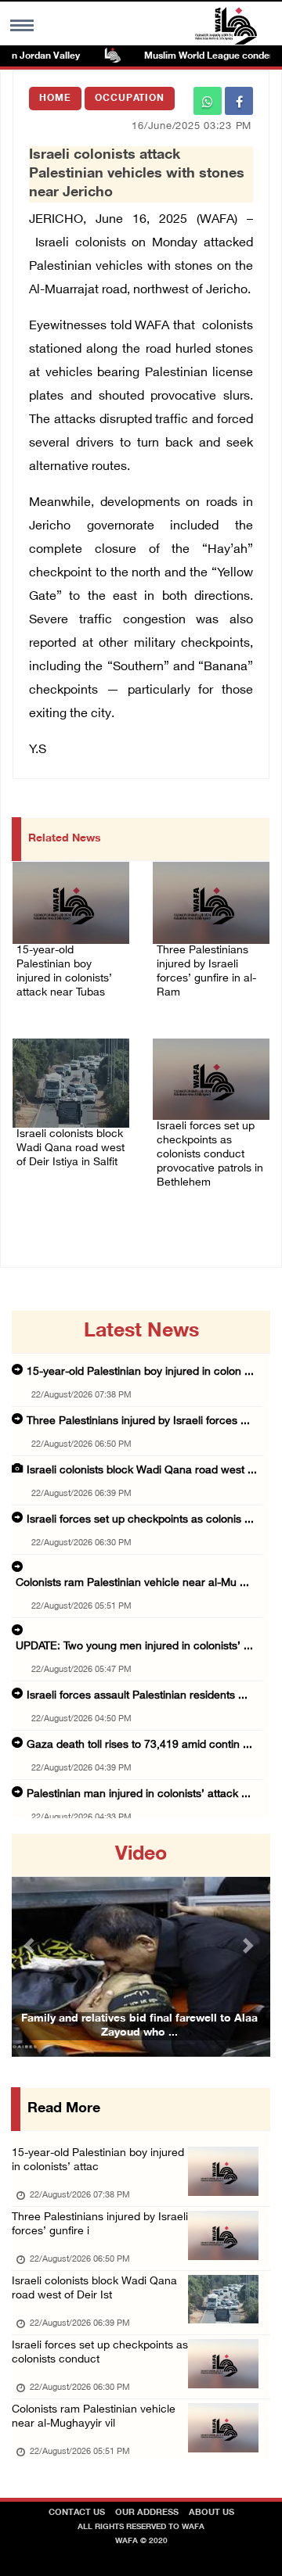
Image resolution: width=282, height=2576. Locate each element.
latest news (141, 1332)
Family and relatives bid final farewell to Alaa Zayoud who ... (139, 2026)
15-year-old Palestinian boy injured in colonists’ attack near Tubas (64, 972)
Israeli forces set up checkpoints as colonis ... (140, 1520)
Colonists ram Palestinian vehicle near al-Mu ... (132, 1583)
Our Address (147, 2513)
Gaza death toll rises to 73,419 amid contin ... (139, 1745)
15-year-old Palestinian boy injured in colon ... (140, 1372)
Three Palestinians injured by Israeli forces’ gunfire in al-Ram (206, 972)
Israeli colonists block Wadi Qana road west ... (142, 1471)
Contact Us (77, 2513)
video (141, 1855)
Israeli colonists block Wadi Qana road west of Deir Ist (94, 2289)
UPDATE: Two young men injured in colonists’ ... (134, 1647)
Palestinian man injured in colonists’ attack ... (139, 1794)
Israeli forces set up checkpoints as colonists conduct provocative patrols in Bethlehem (210, 1155)
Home (55, 99)
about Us (211, 2513)
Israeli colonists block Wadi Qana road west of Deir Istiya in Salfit (70, 1148)
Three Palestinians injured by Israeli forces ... (138, 1421)
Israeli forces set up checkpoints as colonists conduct (100, 2353)
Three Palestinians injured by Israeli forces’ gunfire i (100, 2224)
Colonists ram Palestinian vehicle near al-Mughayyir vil (94, 2417)
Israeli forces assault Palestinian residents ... (137, 1696)
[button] (31, 1945)
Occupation (130, 99)
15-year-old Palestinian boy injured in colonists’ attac (98, 2160)
